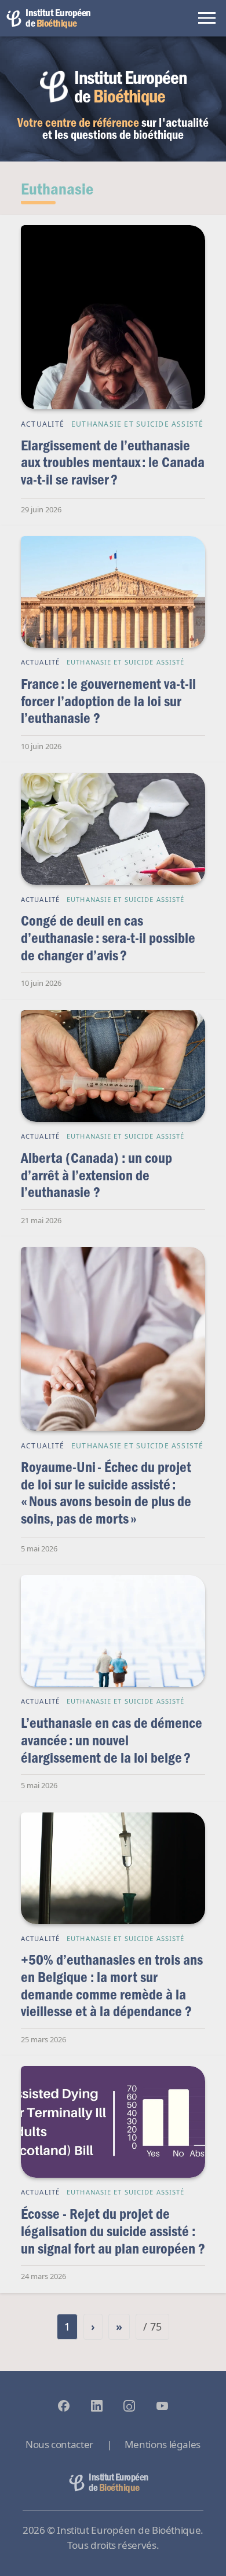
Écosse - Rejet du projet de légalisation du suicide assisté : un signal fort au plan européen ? (113, 2230)
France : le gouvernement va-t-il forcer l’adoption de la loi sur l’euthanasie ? (108, 700)
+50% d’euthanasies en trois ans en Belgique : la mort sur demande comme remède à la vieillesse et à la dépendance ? (112, 1985)
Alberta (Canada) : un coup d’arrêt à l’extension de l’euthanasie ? (96, 1175)
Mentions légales (163, 2444)
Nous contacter (59, 2444)
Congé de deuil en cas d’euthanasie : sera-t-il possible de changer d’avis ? (108, 937)
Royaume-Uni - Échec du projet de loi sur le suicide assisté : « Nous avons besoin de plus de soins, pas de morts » (106, 1492)
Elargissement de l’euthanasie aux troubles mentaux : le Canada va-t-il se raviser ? (113, 462)
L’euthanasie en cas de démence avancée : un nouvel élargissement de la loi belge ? (112, 1740)
